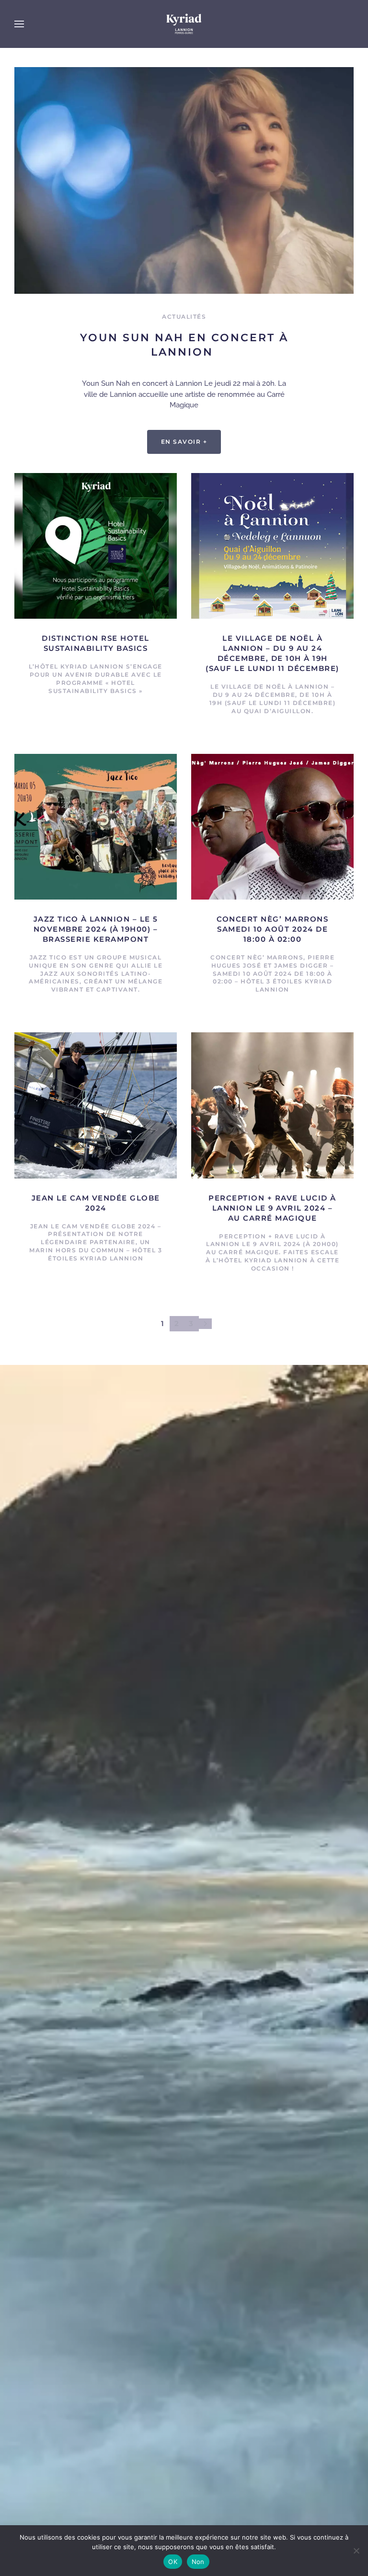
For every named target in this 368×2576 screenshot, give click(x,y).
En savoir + (184, 442)
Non (198, 2562)
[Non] (356, 2551)
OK (173, 2562)
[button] (19, 24)
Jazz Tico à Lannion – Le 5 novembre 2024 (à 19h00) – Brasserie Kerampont (96, 929)
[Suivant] (205, 1324)
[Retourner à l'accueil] (184, 24)
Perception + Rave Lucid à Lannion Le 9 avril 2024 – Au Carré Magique (272, 1208)
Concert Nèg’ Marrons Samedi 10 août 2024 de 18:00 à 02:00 (272, 929)
